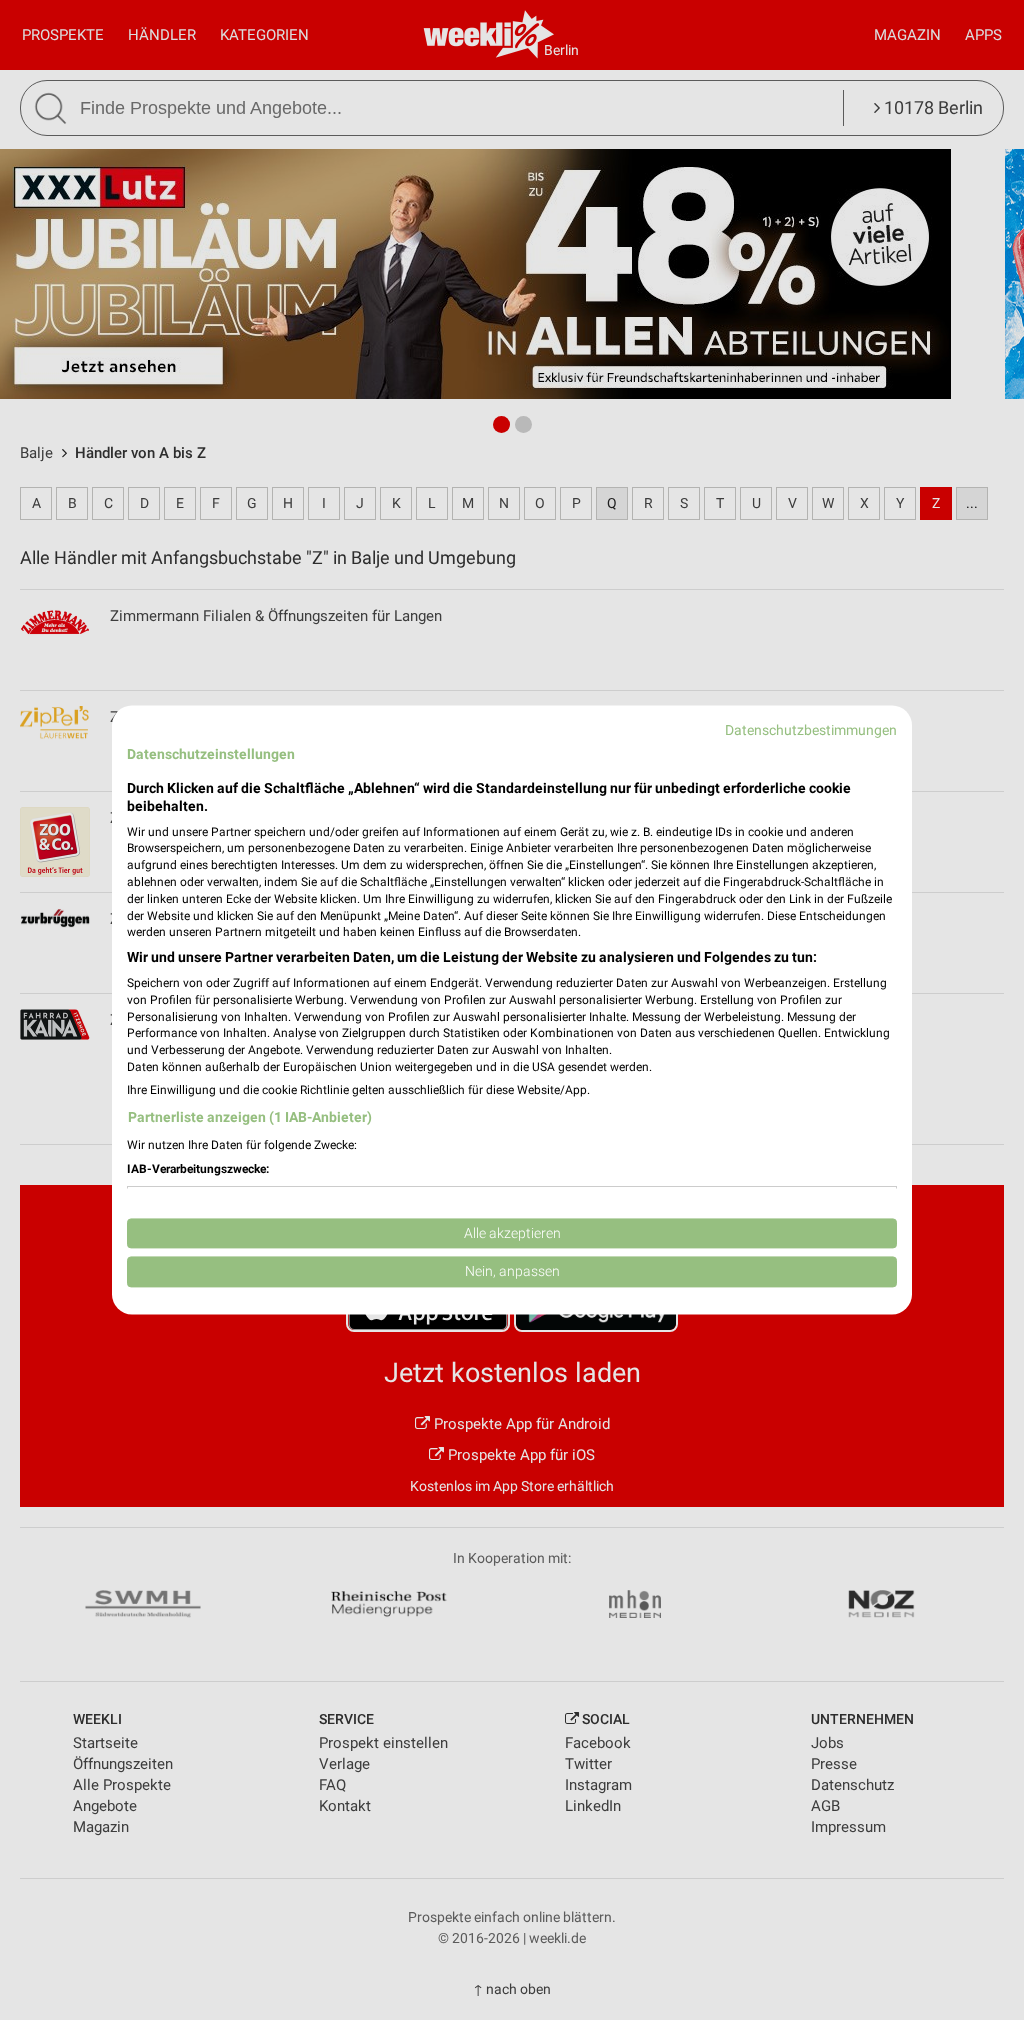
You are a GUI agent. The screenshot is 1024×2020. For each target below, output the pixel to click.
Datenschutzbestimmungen (811, 730)
